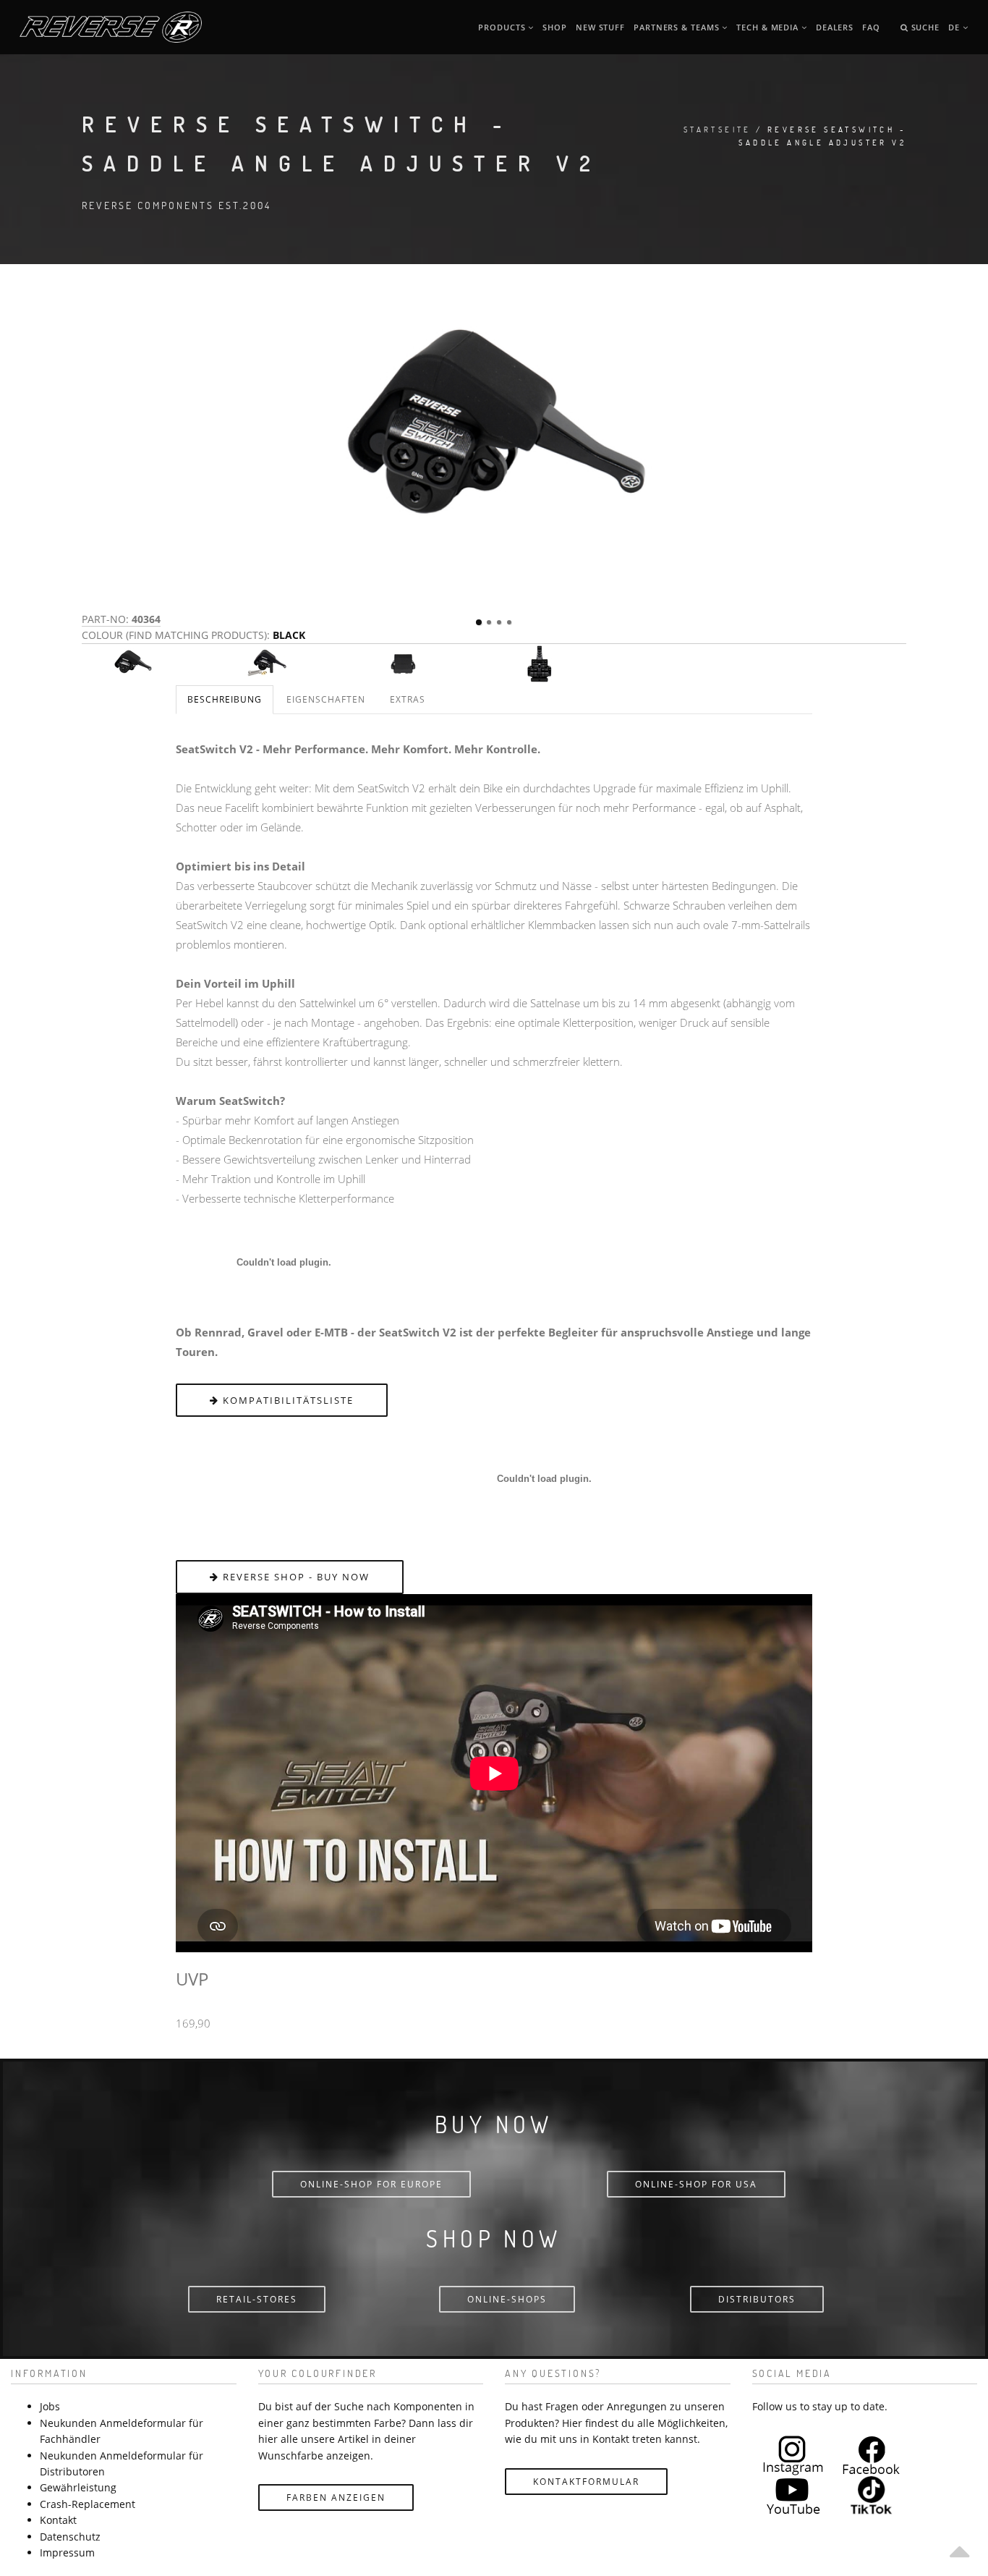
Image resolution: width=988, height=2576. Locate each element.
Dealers (835, 27)
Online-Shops (507, 2299)
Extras (408, 699)
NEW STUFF (600, 27)
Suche (924, 27)
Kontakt (58, 2520)
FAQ (871, 27)
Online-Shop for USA (696, 2184)
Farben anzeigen (336, 2497)
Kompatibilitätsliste (286, 1400)
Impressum (67, 2552)
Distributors (757, 2299)
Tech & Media (769, 27)
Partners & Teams (678, 27)
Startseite (717, 129)
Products (503, 27)
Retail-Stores (257, 2299)
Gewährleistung (78, 2487)
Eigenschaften (326, 699)
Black (289, 635)
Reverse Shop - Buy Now (294, 1577)
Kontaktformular (586, 2482)
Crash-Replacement (88, 2504)
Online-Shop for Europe (371, 2184)
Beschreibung (225, 699)
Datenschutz (70, 2537)
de (955, 27)
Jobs (50, 2406)
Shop (555, 27)
